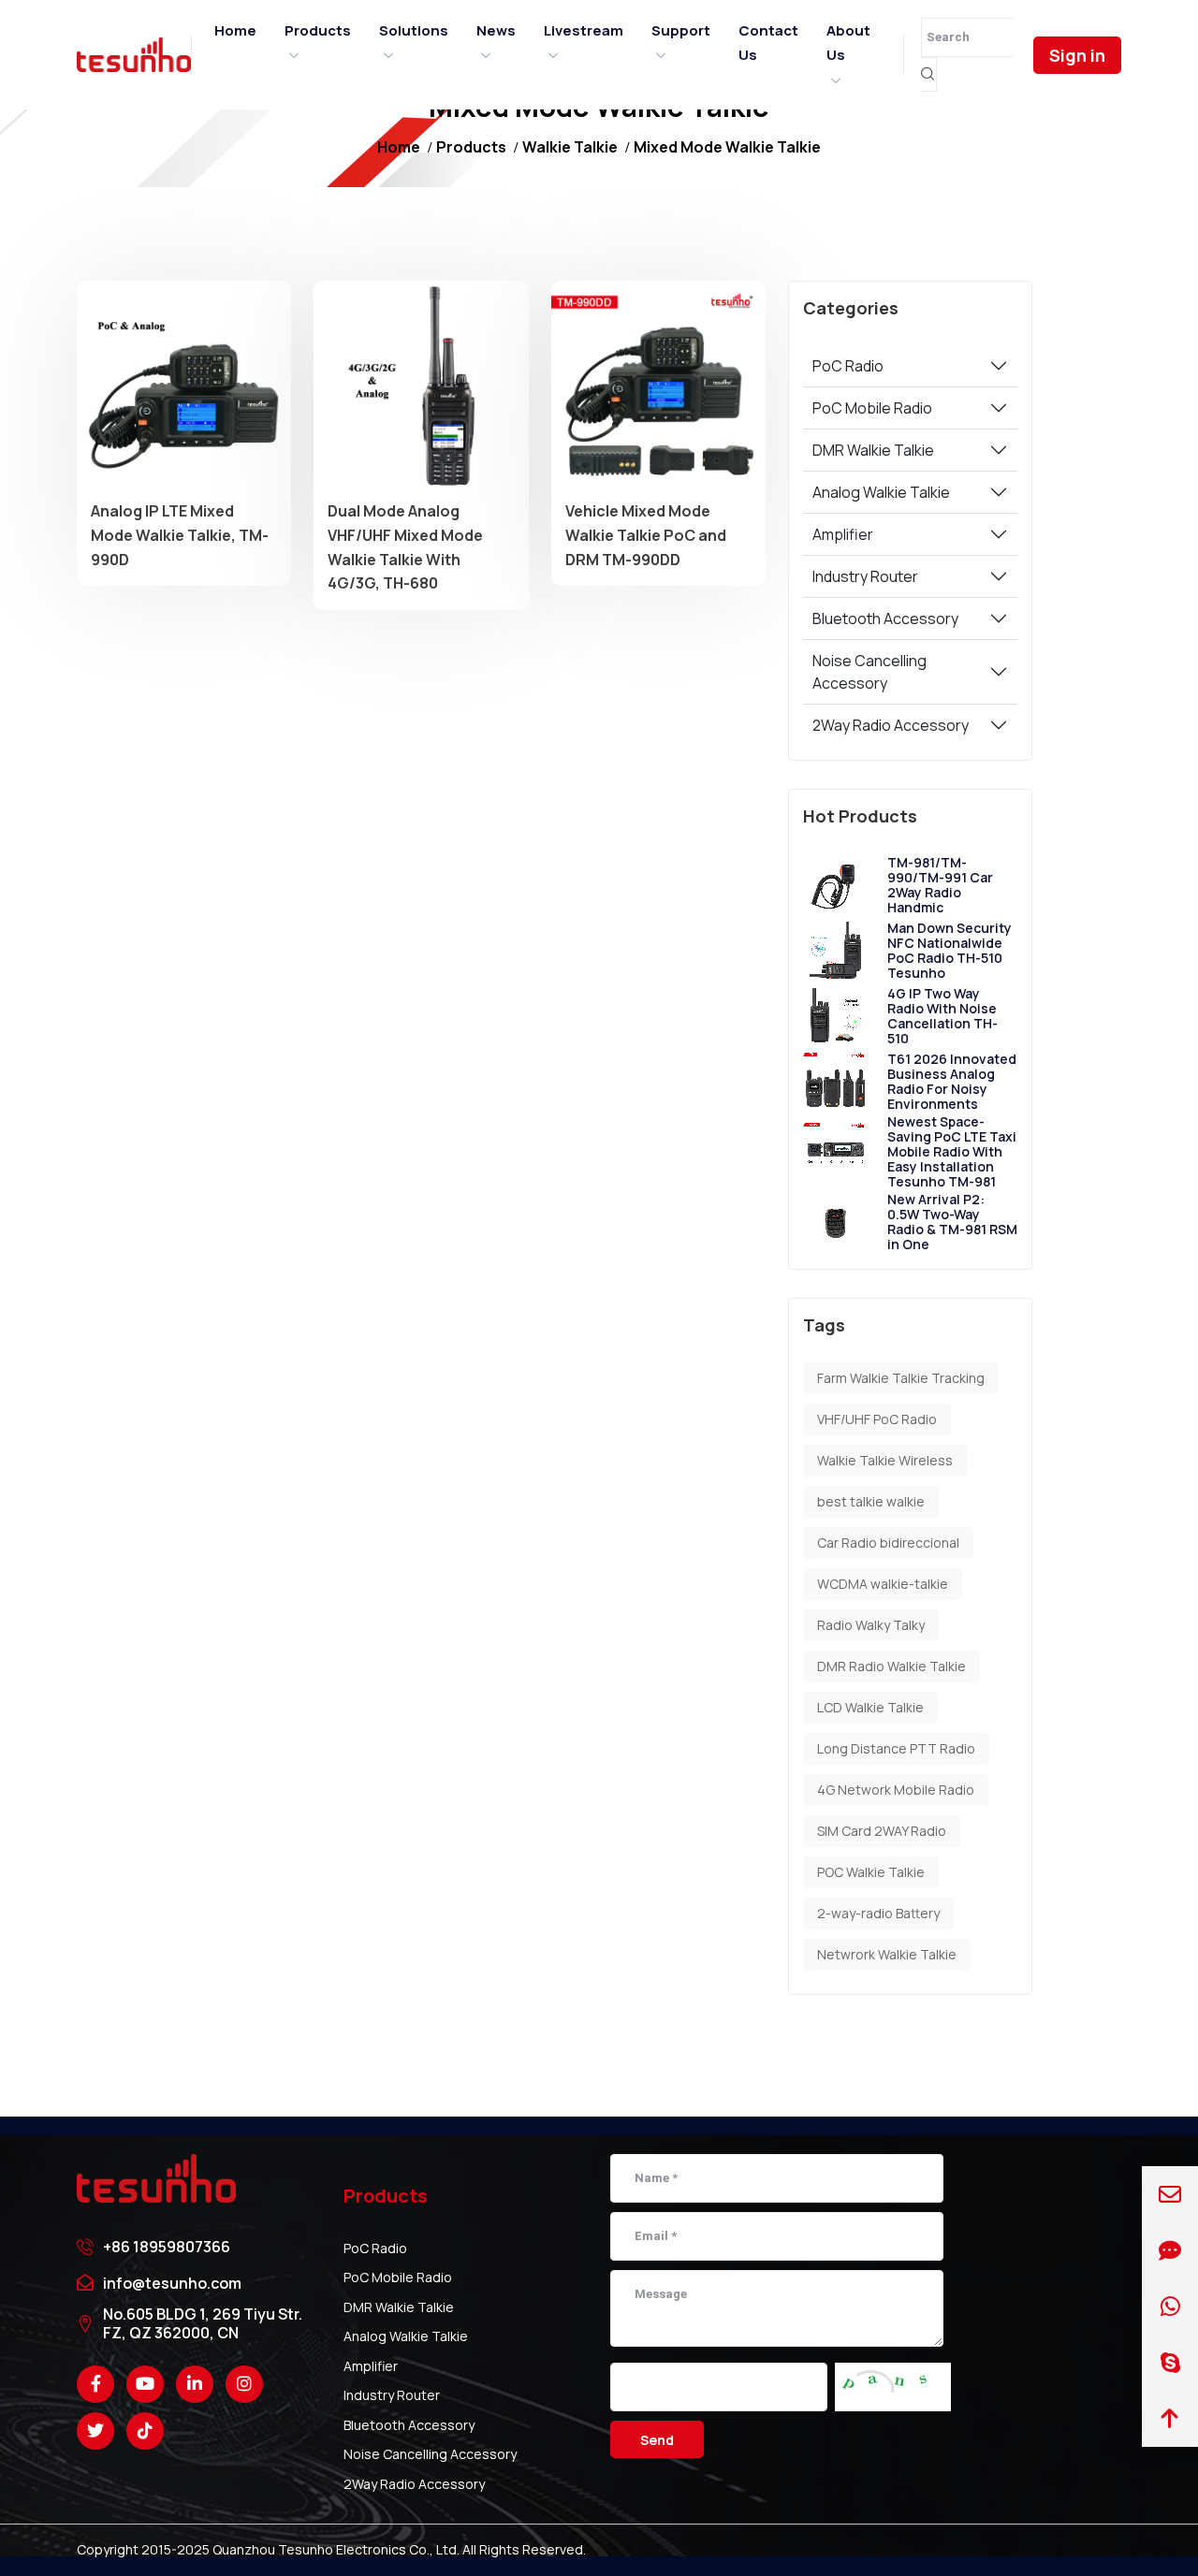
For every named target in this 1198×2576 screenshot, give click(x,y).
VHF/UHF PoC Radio (877, 1419)
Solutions (414, 30)
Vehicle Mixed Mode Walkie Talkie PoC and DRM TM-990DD (646, 535)
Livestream (584, 30)
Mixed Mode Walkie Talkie (727, 147)
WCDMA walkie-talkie (883, 1584)
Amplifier (843, 534)
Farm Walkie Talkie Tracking (901, 1378)
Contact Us (768, 43)
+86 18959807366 (167, 2247)
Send (657, 2440)
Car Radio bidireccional (888, 1543)
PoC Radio (848, 366)
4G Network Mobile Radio (896, 1790)
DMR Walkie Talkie (873, 450)
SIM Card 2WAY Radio (882, 1831)
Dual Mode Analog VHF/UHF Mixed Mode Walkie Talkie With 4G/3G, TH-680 (405, 547)
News (496, 30)
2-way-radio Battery (878, 1913)
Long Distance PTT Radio (896, 1748)
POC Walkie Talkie (871, 1872)
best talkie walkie (871, 1501)
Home (235, 30)
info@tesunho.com (172, 2283)
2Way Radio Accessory (891, 725)
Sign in (1077, 55)
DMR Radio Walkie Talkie (891, 1666)
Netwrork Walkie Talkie (887, 1954)
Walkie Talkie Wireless (885, 1460)
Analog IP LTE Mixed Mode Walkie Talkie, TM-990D (180, 535)
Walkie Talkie (570, 147)
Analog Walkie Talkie (881, 492)
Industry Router (865, 576)
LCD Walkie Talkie (870, 1707)
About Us (848, 43)
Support (681, 30)
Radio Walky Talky (871, 1625)
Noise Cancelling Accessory (869, 672)
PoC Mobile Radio (872, 408)
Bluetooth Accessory (885, 619)
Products (318, 30)
